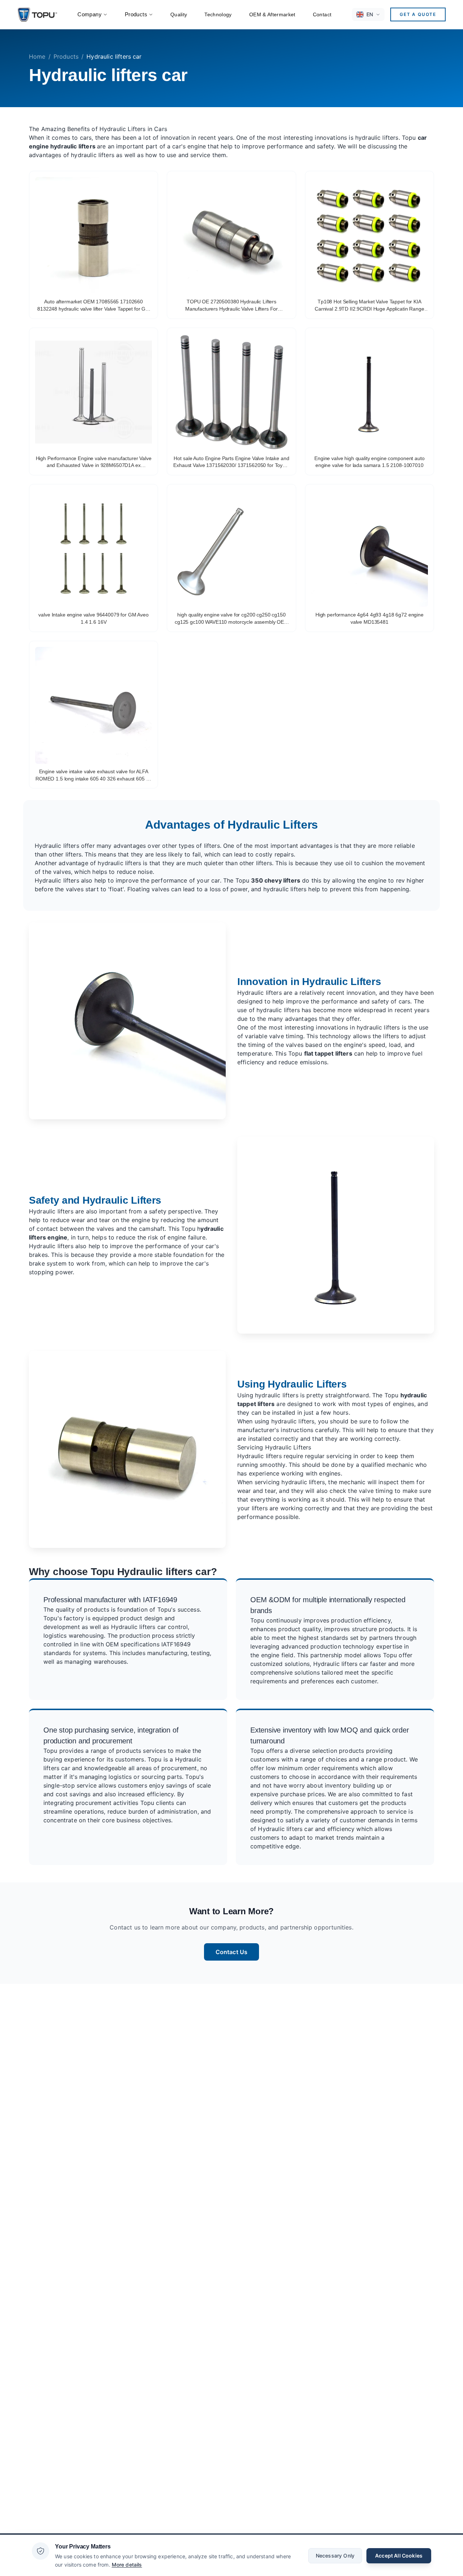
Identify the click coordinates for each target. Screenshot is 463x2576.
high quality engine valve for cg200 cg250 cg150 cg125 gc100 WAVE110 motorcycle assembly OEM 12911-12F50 (231, 619)
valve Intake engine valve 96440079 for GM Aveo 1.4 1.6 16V (94, 618)
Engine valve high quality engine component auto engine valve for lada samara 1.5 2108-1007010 (369, 462)
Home (37, 56)
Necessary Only (335, 2555)
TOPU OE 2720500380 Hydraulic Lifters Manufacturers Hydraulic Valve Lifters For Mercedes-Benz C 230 (231, 306)
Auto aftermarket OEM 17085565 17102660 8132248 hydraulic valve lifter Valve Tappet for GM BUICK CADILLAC (94, 306)
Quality (179, 14)
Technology (218, 14)
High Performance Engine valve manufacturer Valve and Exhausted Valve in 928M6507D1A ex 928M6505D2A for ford (94, 462)
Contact (322, 14)
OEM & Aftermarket (272, 14)
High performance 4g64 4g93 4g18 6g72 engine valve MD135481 (369, 618)
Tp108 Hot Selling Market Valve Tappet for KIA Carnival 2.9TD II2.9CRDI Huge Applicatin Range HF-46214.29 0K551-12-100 (369, 306)
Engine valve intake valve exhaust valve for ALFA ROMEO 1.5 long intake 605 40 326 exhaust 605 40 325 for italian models (94, 775)
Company (90, 14)
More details (127, 2564)
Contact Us (232, 1952)
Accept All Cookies (399, 2555)
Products (136, 14)
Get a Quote (418, 14)
